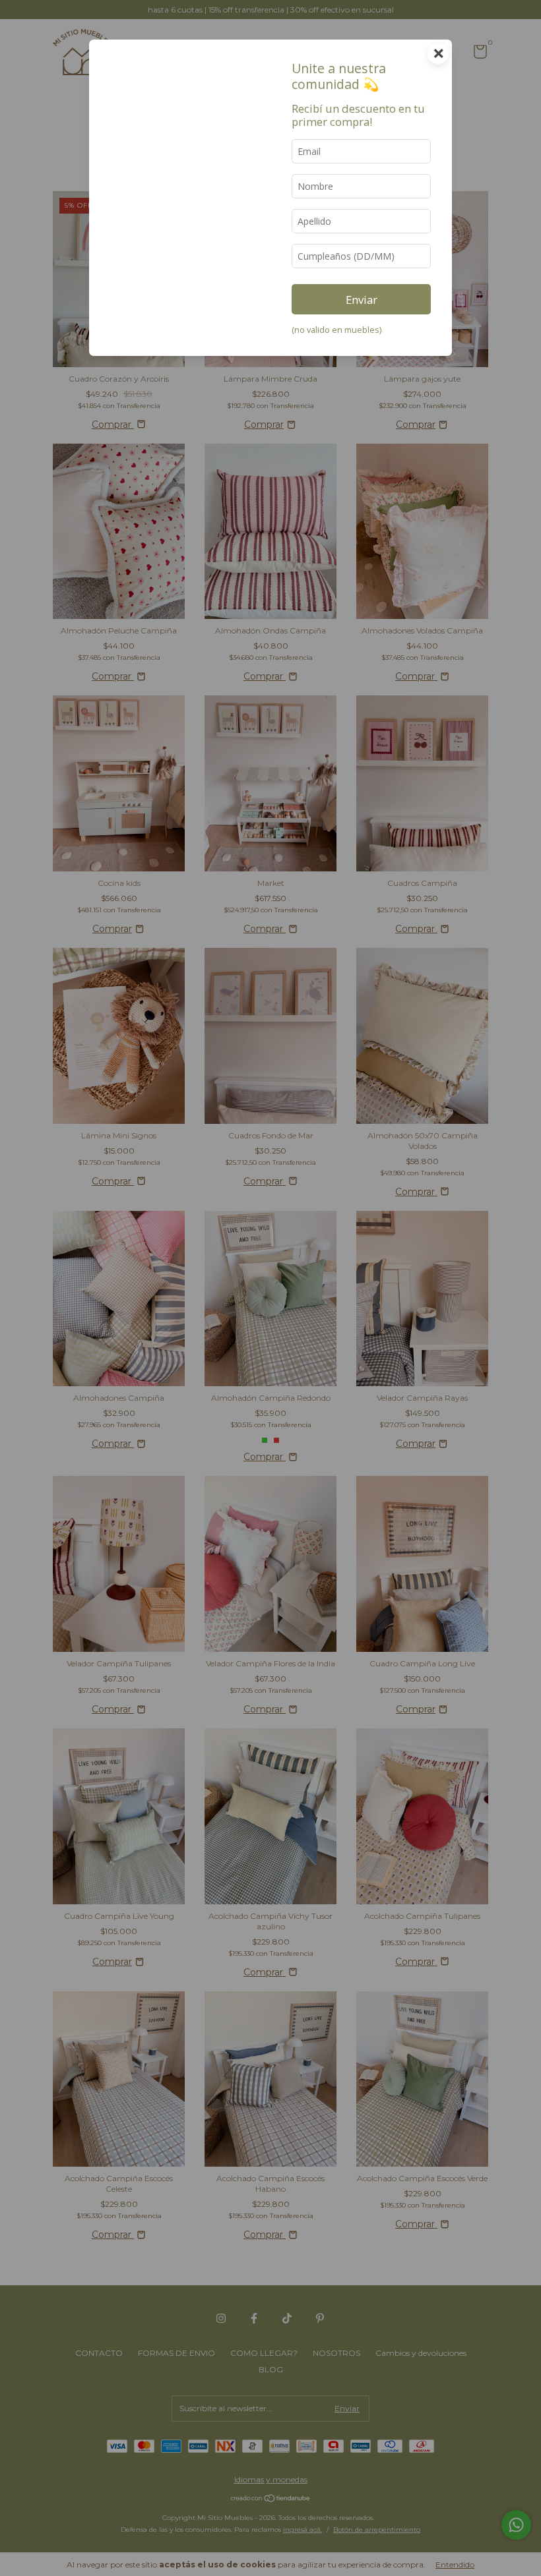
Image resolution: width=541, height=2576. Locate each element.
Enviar (362, 300)
